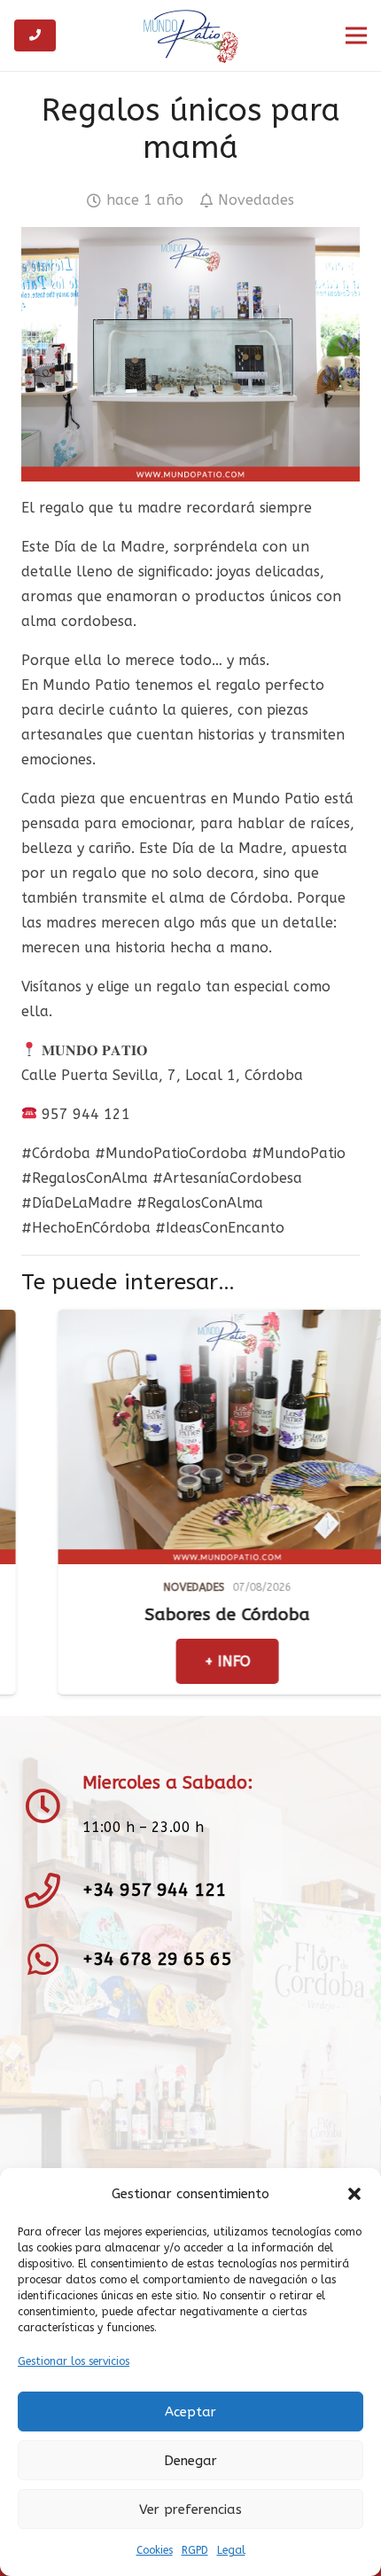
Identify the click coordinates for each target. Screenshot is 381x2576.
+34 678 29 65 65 (157, 1959)
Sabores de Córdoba (151, 1614)
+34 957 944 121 (154, 1890)
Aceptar (190, 2412)
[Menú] (356, 35)
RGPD (195, 2550)
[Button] (35, 35)
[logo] (190, 35)
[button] (354, 2194)
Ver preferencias (190, 2509)
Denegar (190, 2461)
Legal (231, 2550)
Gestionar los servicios (74, 2361)
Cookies (155, 2550)
